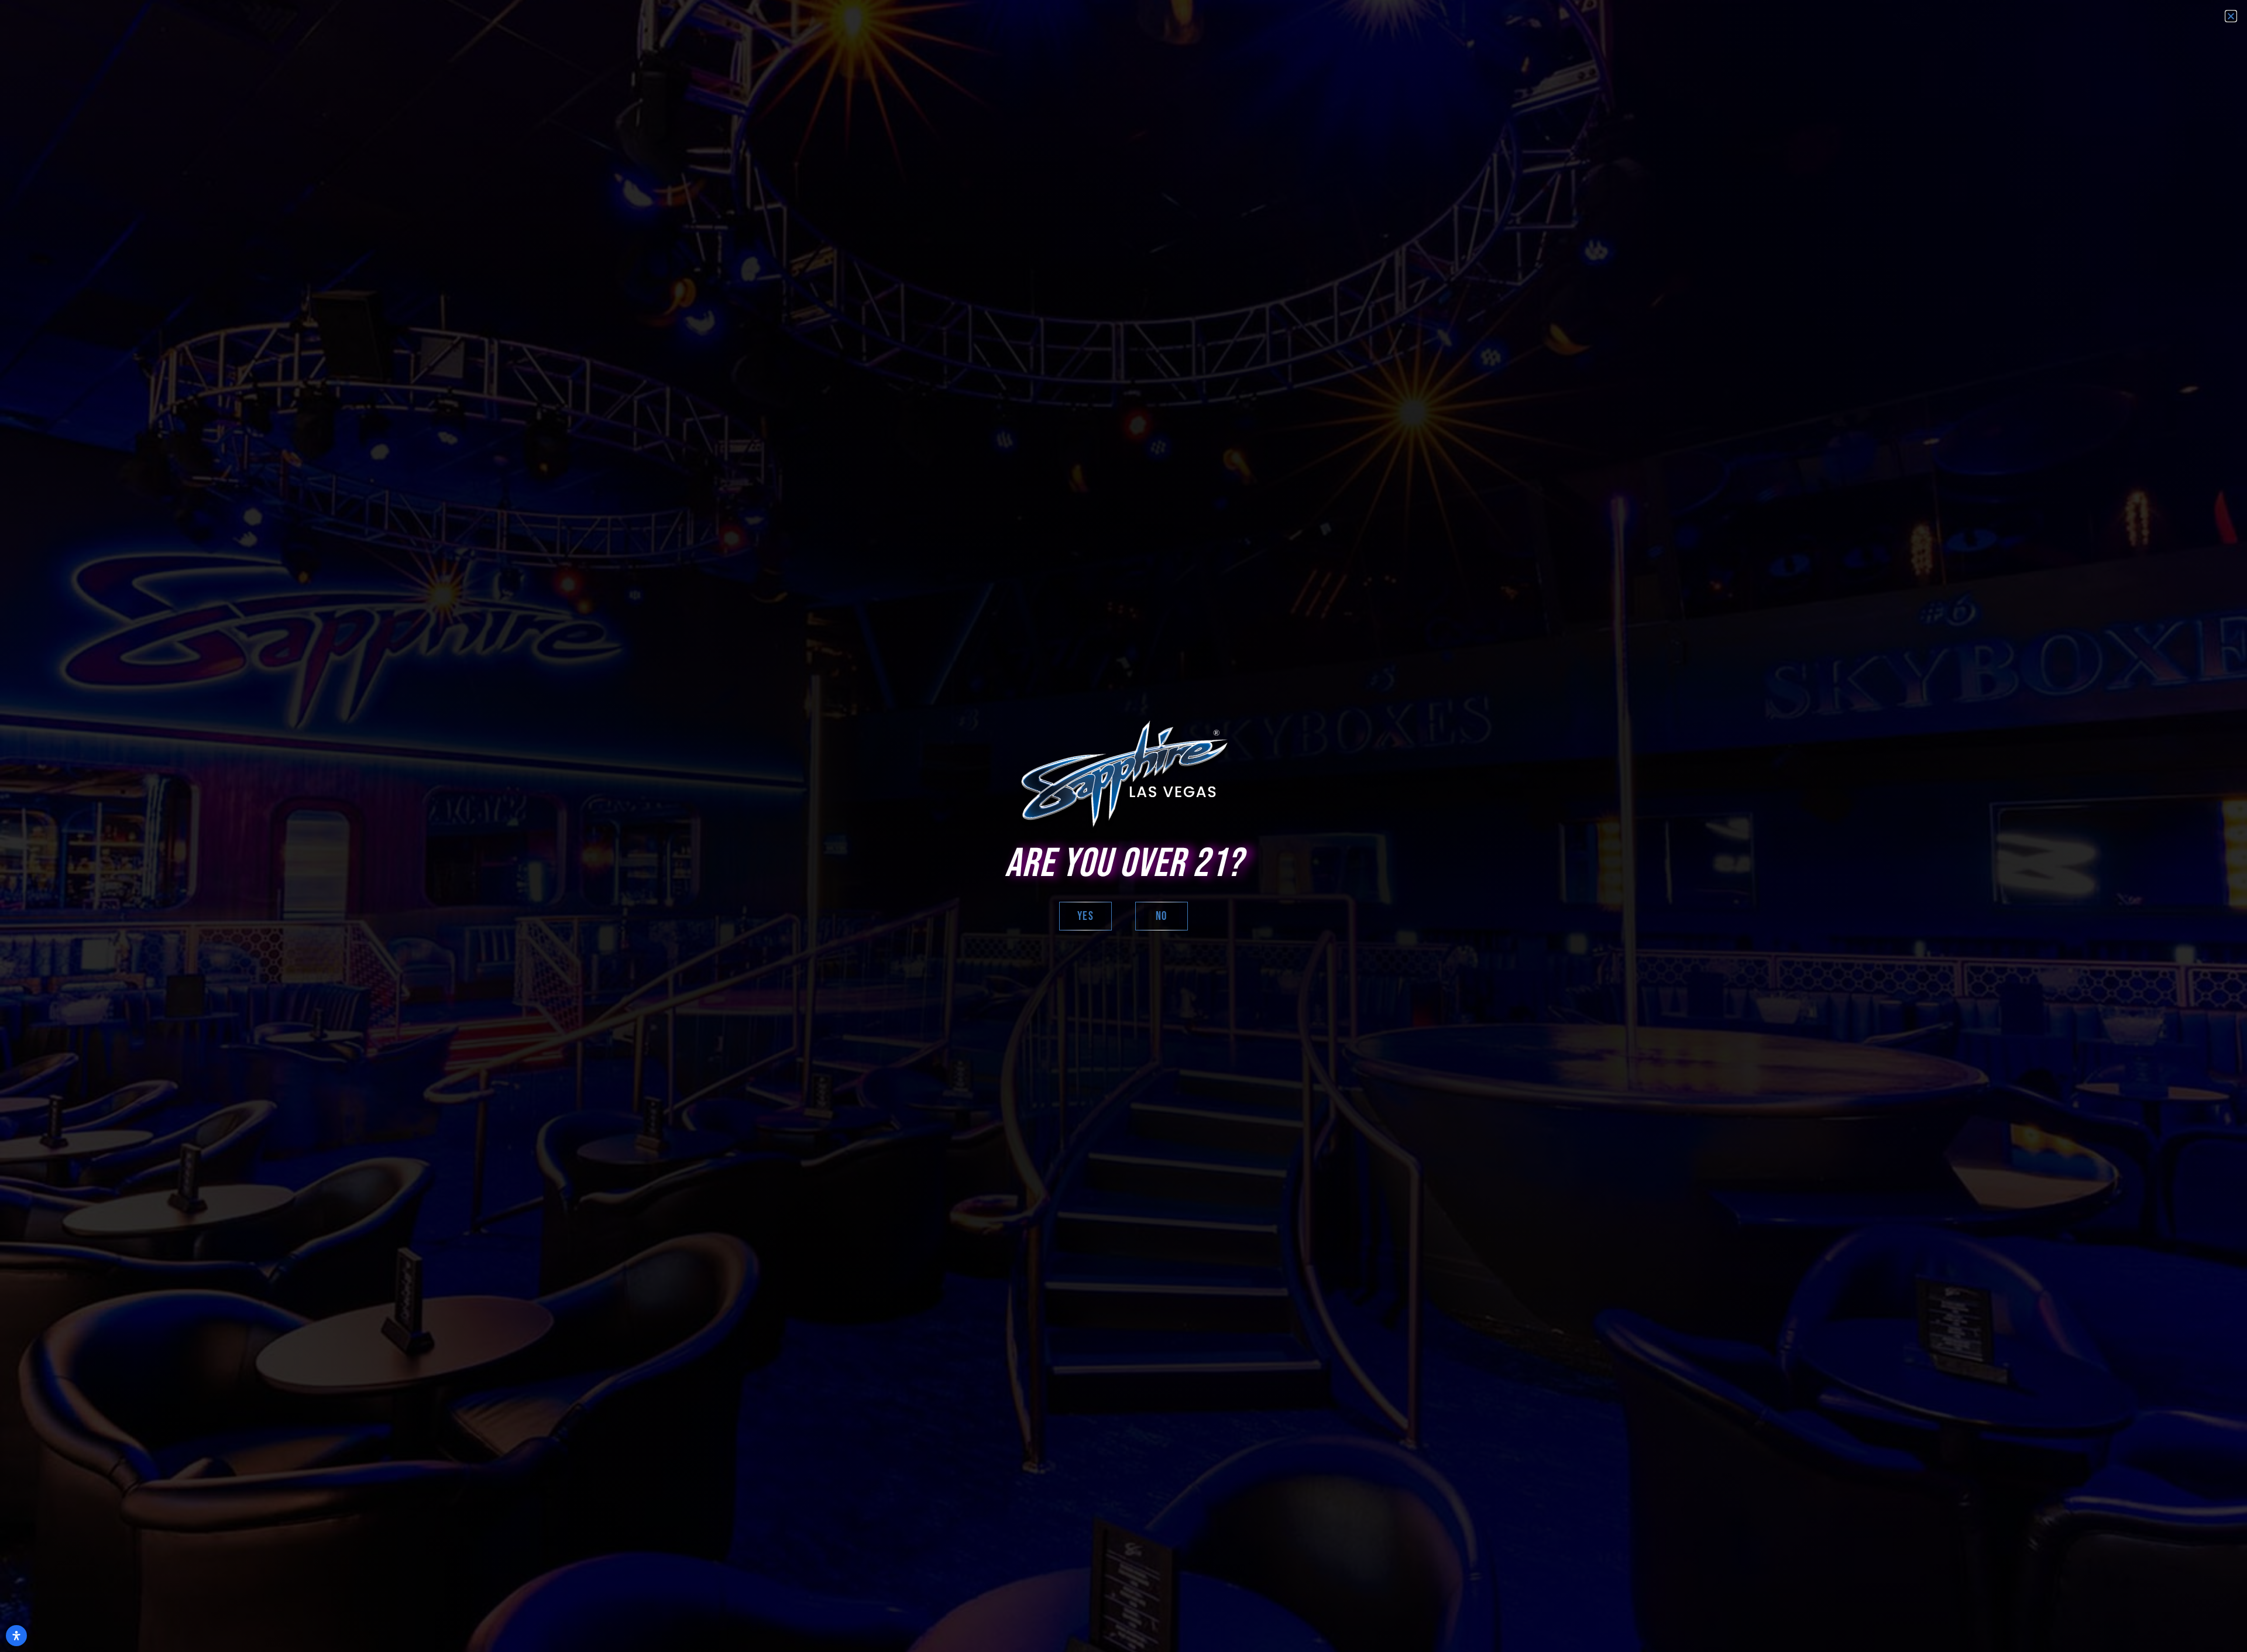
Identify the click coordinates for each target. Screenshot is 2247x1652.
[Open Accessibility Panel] (16, 1636)
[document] (1123, 826)
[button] (2231, 16)
